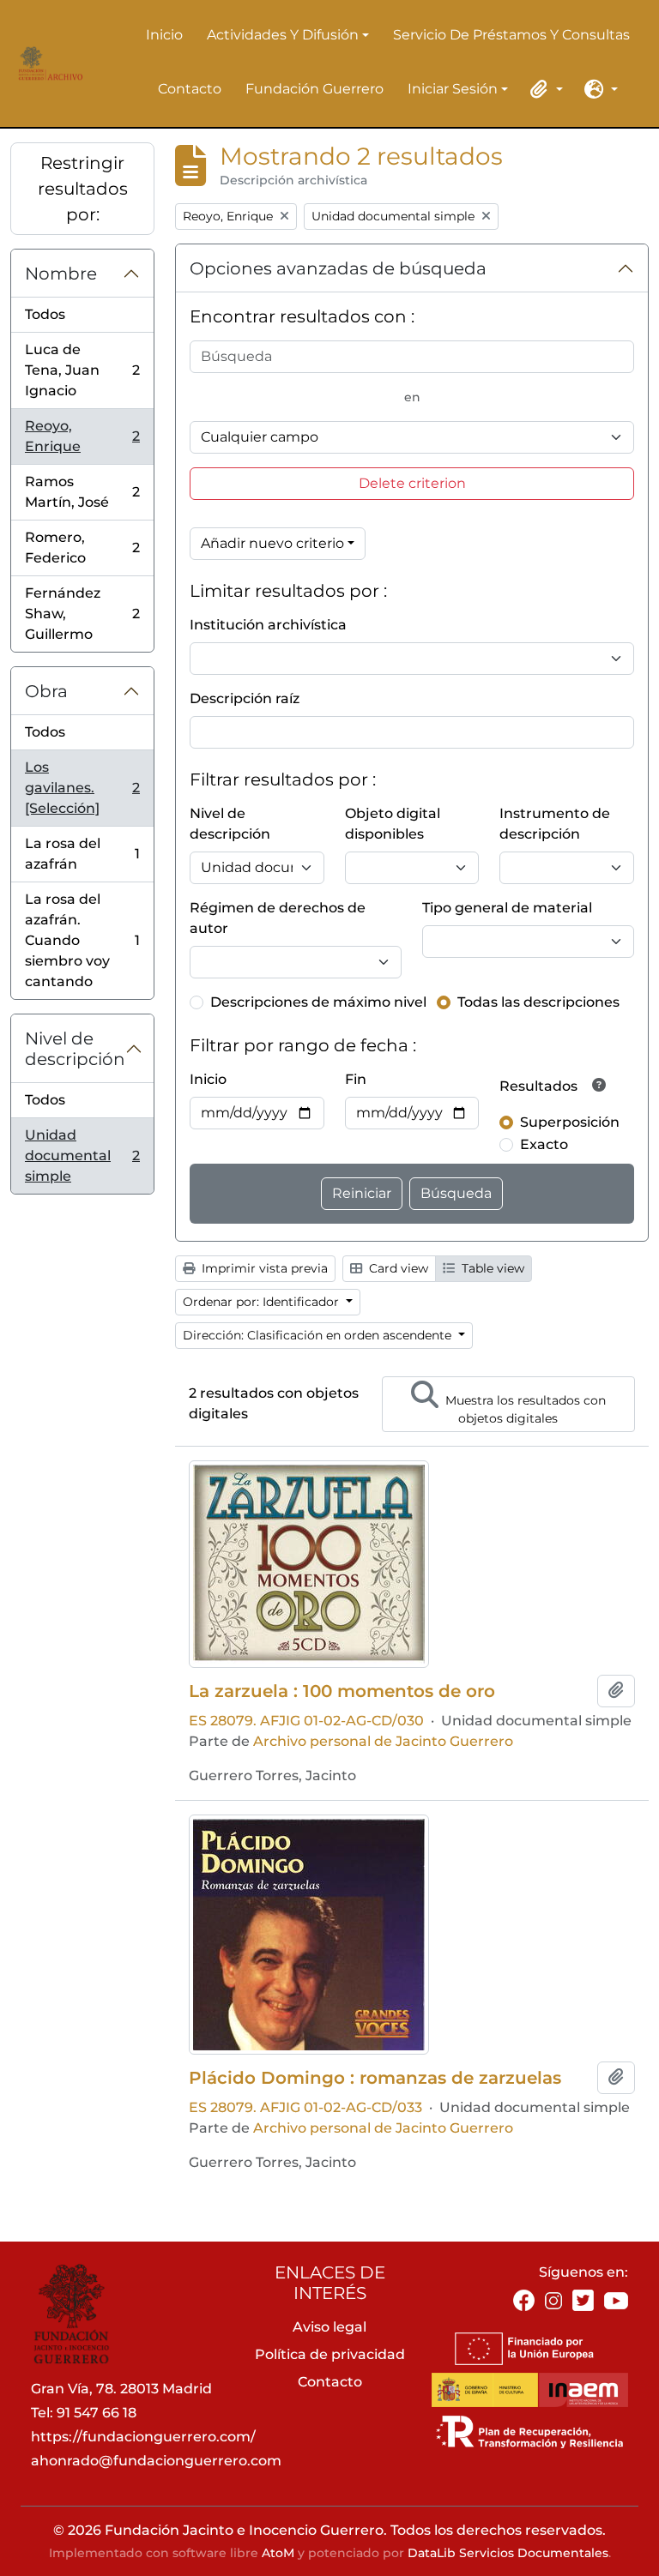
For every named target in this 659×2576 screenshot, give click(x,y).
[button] (544, 89)
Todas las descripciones (538, 1002)
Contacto (190, 89)
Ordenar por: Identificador (263, 1302)
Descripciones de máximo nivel (318, 1002)
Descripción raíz (245, 698)
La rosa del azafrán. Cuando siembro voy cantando (82, 940)
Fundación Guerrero (314, 89)
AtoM (278, 2553)
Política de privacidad (330, 2354)
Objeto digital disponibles (393, 824)
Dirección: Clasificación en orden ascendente (319, 1335)
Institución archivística (268, 625)
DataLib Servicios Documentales (508, 2553)
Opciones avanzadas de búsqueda (338, 268)
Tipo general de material (507, 908)
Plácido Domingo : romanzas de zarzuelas (375, 2078)
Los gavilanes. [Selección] (82, 788)
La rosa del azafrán (82, 854)
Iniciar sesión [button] (453, 90)
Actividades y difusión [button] (283, 36)
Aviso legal (329, 2327)
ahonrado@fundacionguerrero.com (156, 2461)
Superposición (570, 1122)
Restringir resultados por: (83, 189)
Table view (491, 1268)
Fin (356, 1079)
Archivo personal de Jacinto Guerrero (383, 1741)
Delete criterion (412, 483)
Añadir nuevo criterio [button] (272, 543)
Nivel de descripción (75, 1049)
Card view (397, 1268)
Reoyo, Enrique (82, 436)
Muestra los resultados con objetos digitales (524, 1409)
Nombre (61, 274)
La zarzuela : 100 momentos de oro (342, 1691)
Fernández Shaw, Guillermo (82, 614)
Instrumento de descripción (555, 824)
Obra (46, 691)
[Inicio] (48, 63)
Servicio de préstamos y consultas (511, 35)
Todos (45, 314)
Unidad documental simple (82, 1156)
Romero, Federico (82, 548)
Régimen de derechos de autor (278, 918)
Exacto (544, 1144)
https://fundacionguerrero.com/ (143, 2437)
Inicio (164, 35)
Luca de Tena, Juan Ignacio (82, 370)
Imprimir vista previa (263, 1268)
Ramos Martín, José (82, 492)
